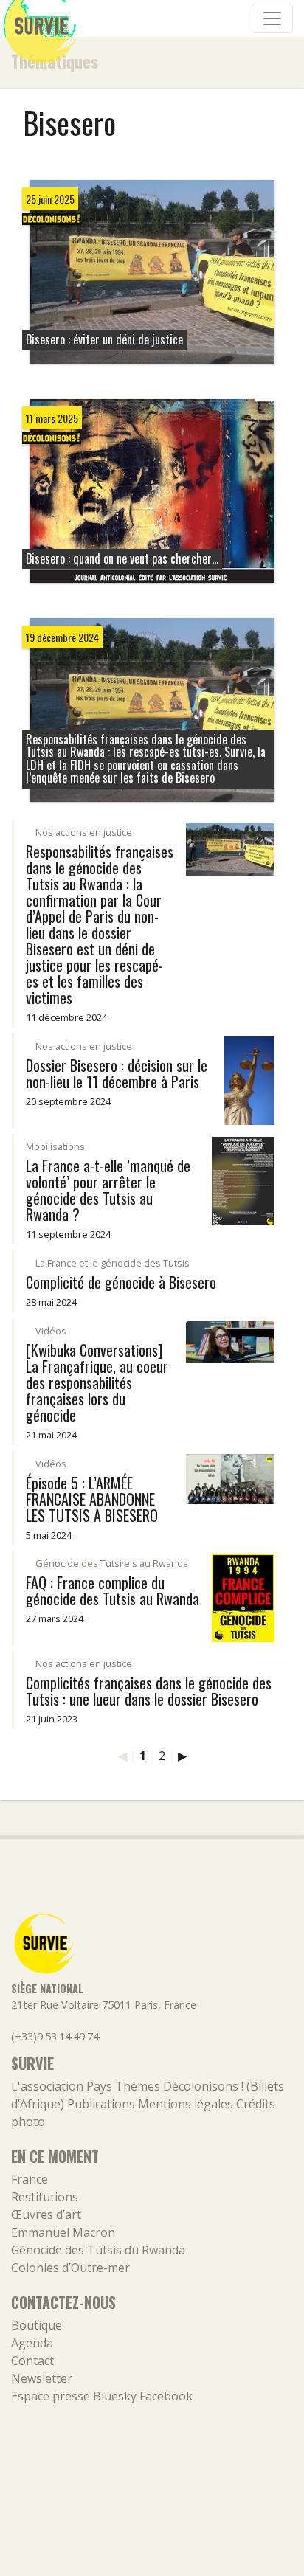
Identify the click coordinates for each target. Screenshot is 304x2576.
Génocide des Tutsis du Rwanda (98, 2250)
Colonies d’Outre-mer (70, 2268)
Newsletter (42, 2378)
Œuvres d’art (46, 2215)
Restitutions (45, 2197)
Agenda (32, 2343)
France (30, 2179)
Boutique (37, 2325)
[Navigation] (272, 18)
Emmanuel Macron (63, 2232)
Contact (32, 2361)
